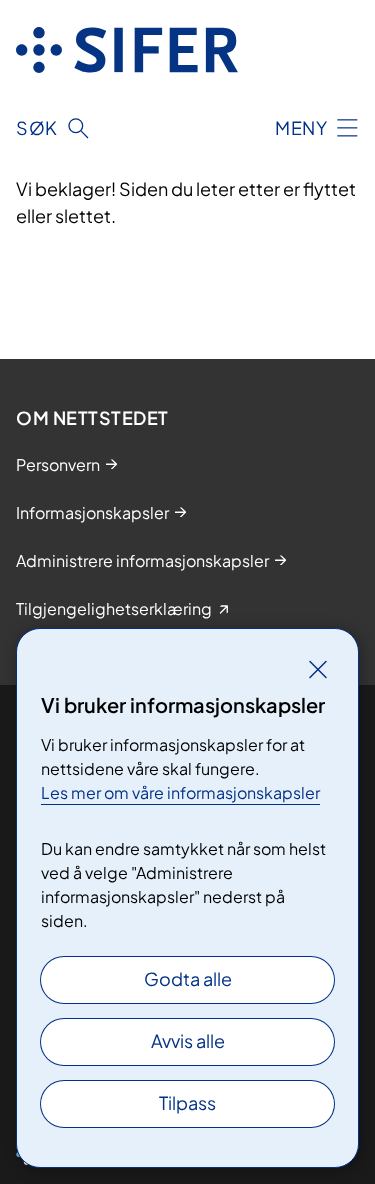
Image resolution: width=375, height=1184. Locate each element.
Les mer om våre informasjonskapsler (180, 792)
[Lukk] (318, 669)
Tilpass (187, 1102)
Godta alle (188, 978)
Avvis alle (188, 1040)
